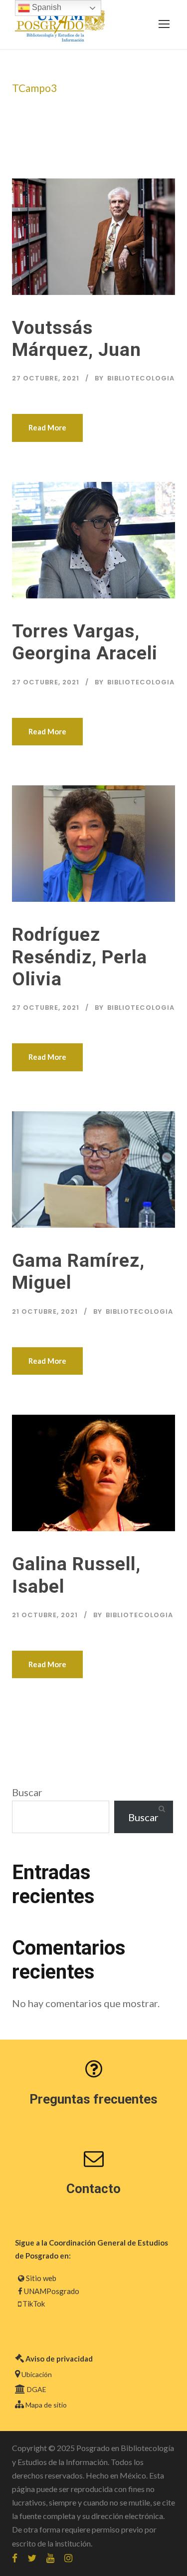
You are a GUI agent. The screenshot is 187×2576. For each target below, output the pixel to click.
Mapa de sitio (46, 2405)
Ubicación (37, 2374)
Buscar (27, 1792)
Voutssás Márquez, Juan (77, 339)
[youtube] (50, 2558)
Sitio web (41, 2278)
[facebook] (15, 2558)
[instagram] (68, 2558)
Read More (47, 427)
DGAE (37, 2389)
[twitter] (32, 2558)
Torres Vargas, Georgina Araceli (85, 642)
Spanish (46, 7)
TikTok (34, 2304)
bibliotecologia (141, 378)
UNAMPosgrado (52, 2291)
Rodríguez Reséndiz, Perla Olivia (80, 957)
